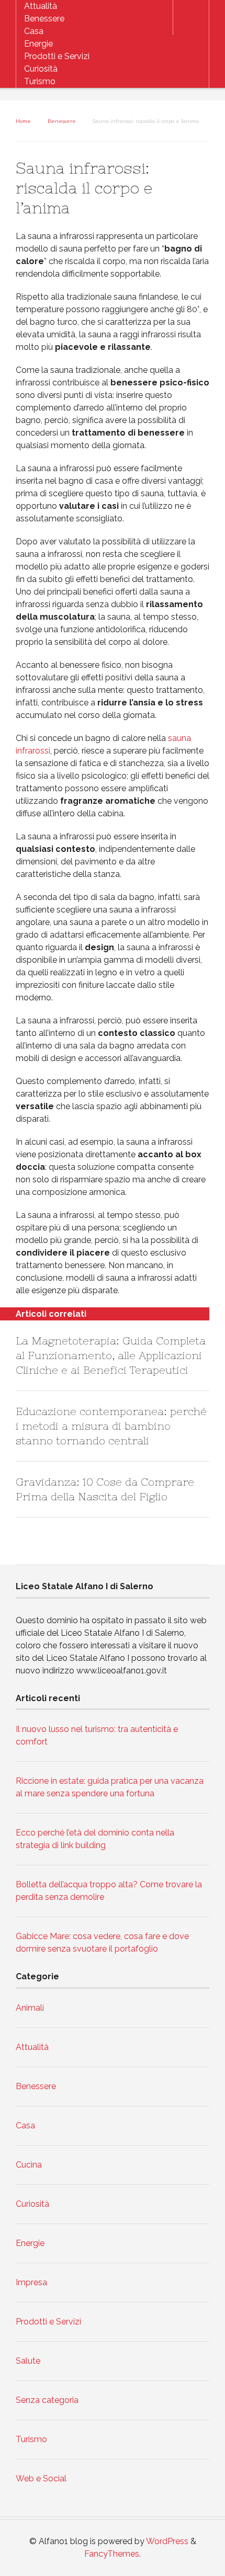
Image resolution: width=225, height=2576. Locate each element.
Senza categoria (47, 2400)
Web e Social (41, 2478)
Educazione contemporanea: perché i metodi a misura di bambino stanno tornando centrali (111, 1426)
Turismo (40, 81)
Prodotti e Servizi (57, 56)
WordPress (167, 2541)
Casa (34, 31)
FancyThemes (112, 2554)
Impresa (31, 2282)
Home (23, 121)
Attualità (41, 6)
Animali (30, 2008)
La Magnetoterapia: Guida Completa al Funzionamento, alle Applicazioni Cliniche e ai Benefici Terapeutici (111, 1355)
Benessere (44, 19)
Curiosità (41, 69)
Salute (28, 2361)
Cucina (29, 2165)
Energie (38, 44)
